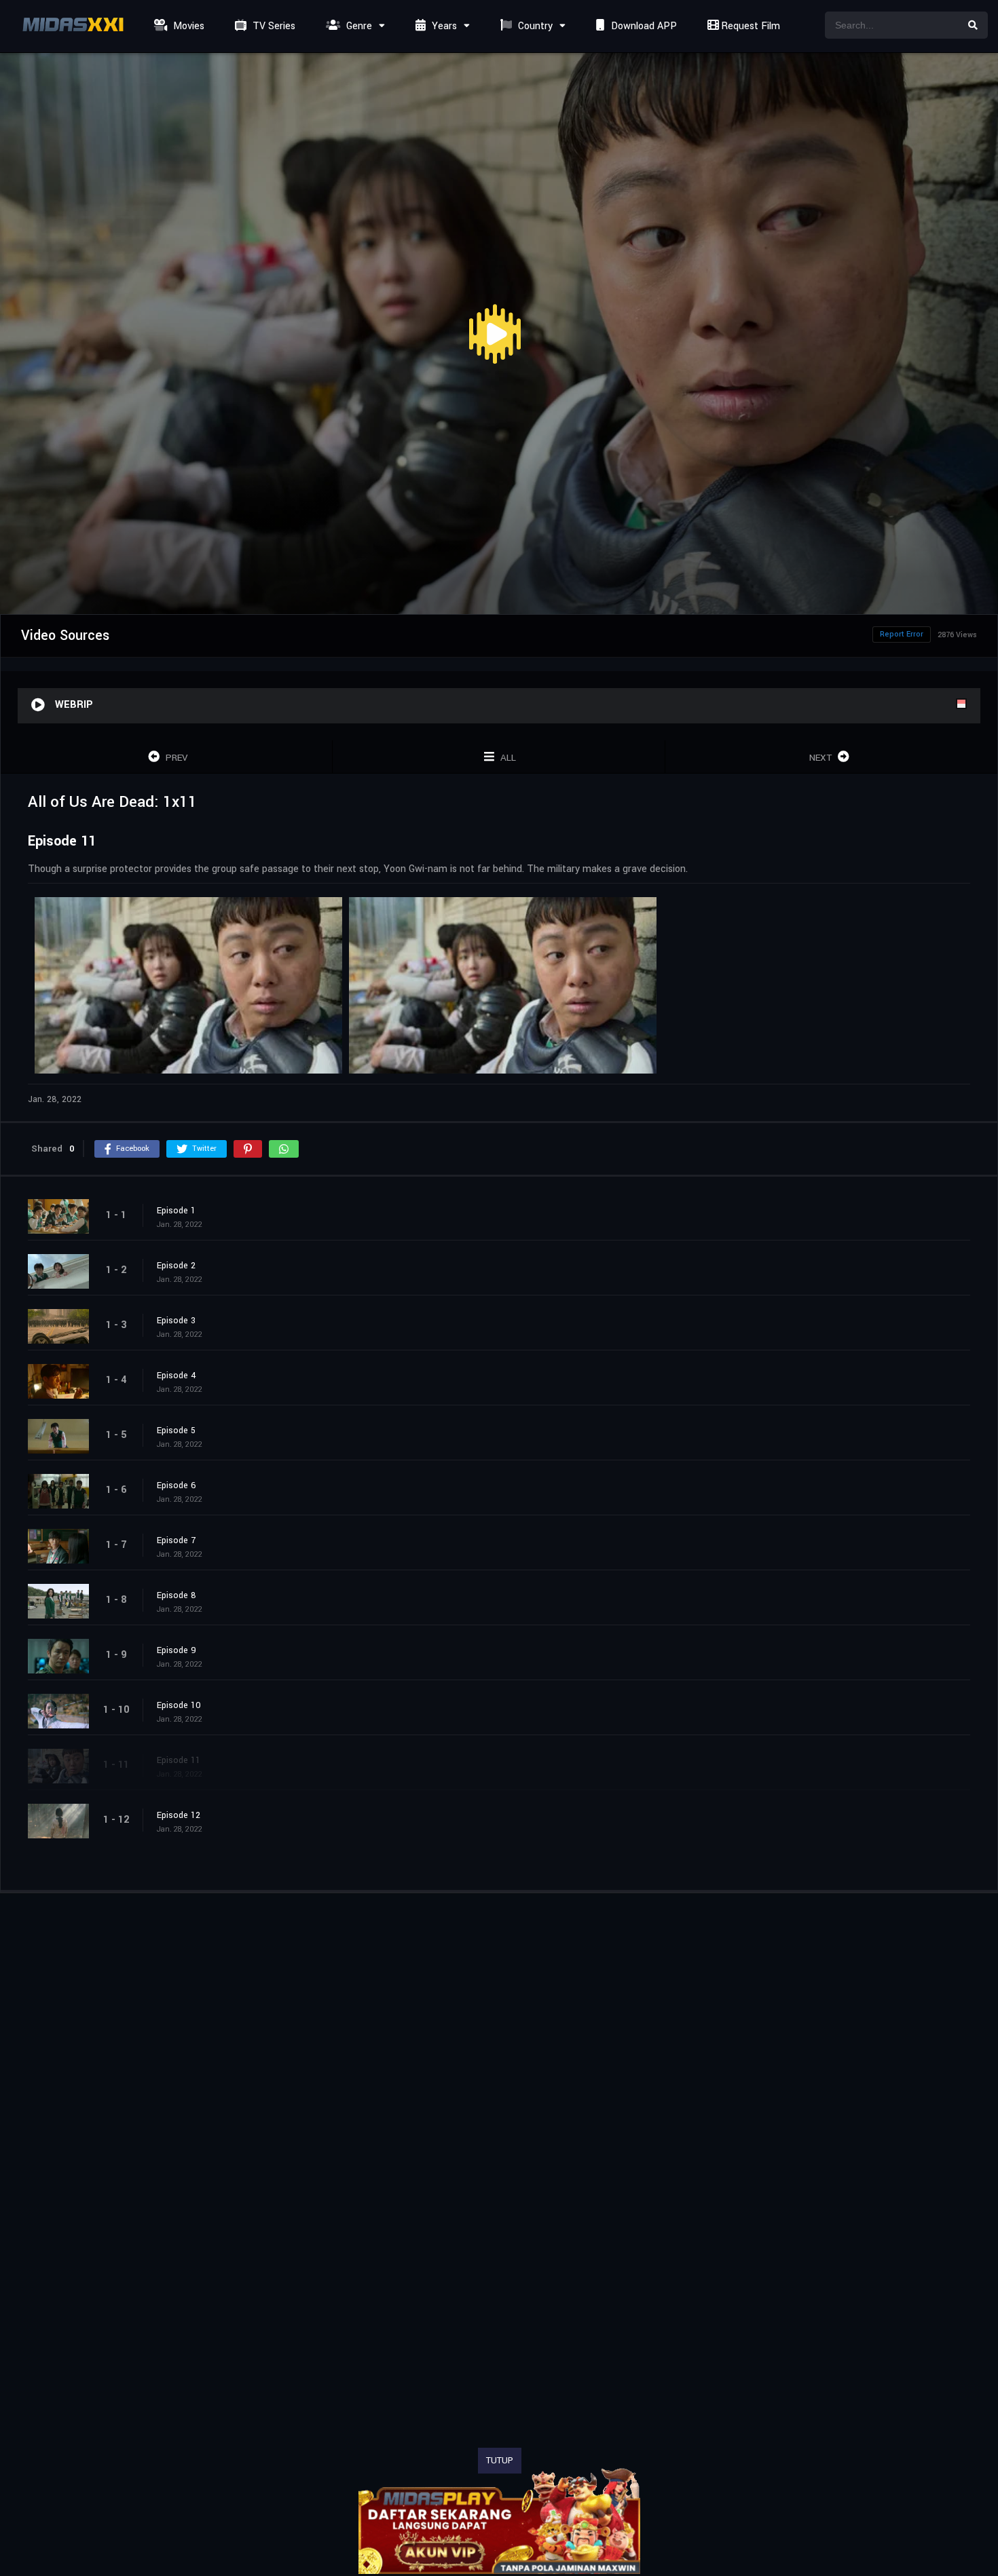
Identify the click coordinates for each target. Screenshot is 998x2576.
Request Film (749, 26)
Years (443, 26)
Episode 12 (179, 1815)
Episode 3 (176, 1321)
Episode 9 (177, 1650)
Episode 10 (179, 1705)
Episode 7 (176, 1540)
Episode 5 (176, 1431)
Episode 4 (177, 1376)
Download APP (643, 26)
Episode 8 (177, 1595)
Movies (187, 26)
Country (534, 26)
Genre (358, 26)
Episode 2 (176, 1266)
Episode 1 (176, 1211)
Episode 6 (177, 1485)
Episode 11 (179, 1760)
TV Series (273, 26)
